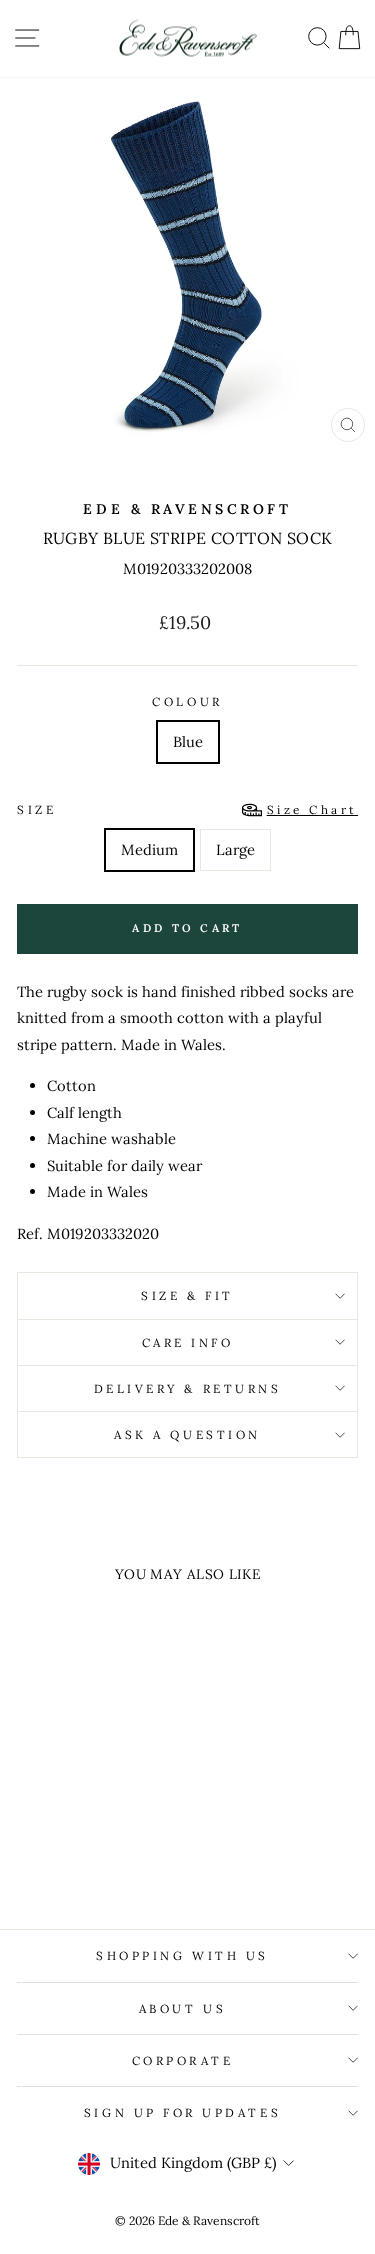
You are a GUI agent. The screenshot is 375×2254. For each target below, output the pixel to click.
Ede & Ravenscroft (187, 509)
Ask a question (187, 1434)
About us (182, 2008)
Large (235, 849)
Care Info (188, 1342)
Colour (187, 701)
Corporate (183, 2060)
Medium (149, 849)
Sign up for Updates (182, 2112)
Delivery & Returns (188, 1388)
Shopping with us (182, 1955)
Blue (188, 741)
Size (187, 809)
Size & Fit (187, 1295)
